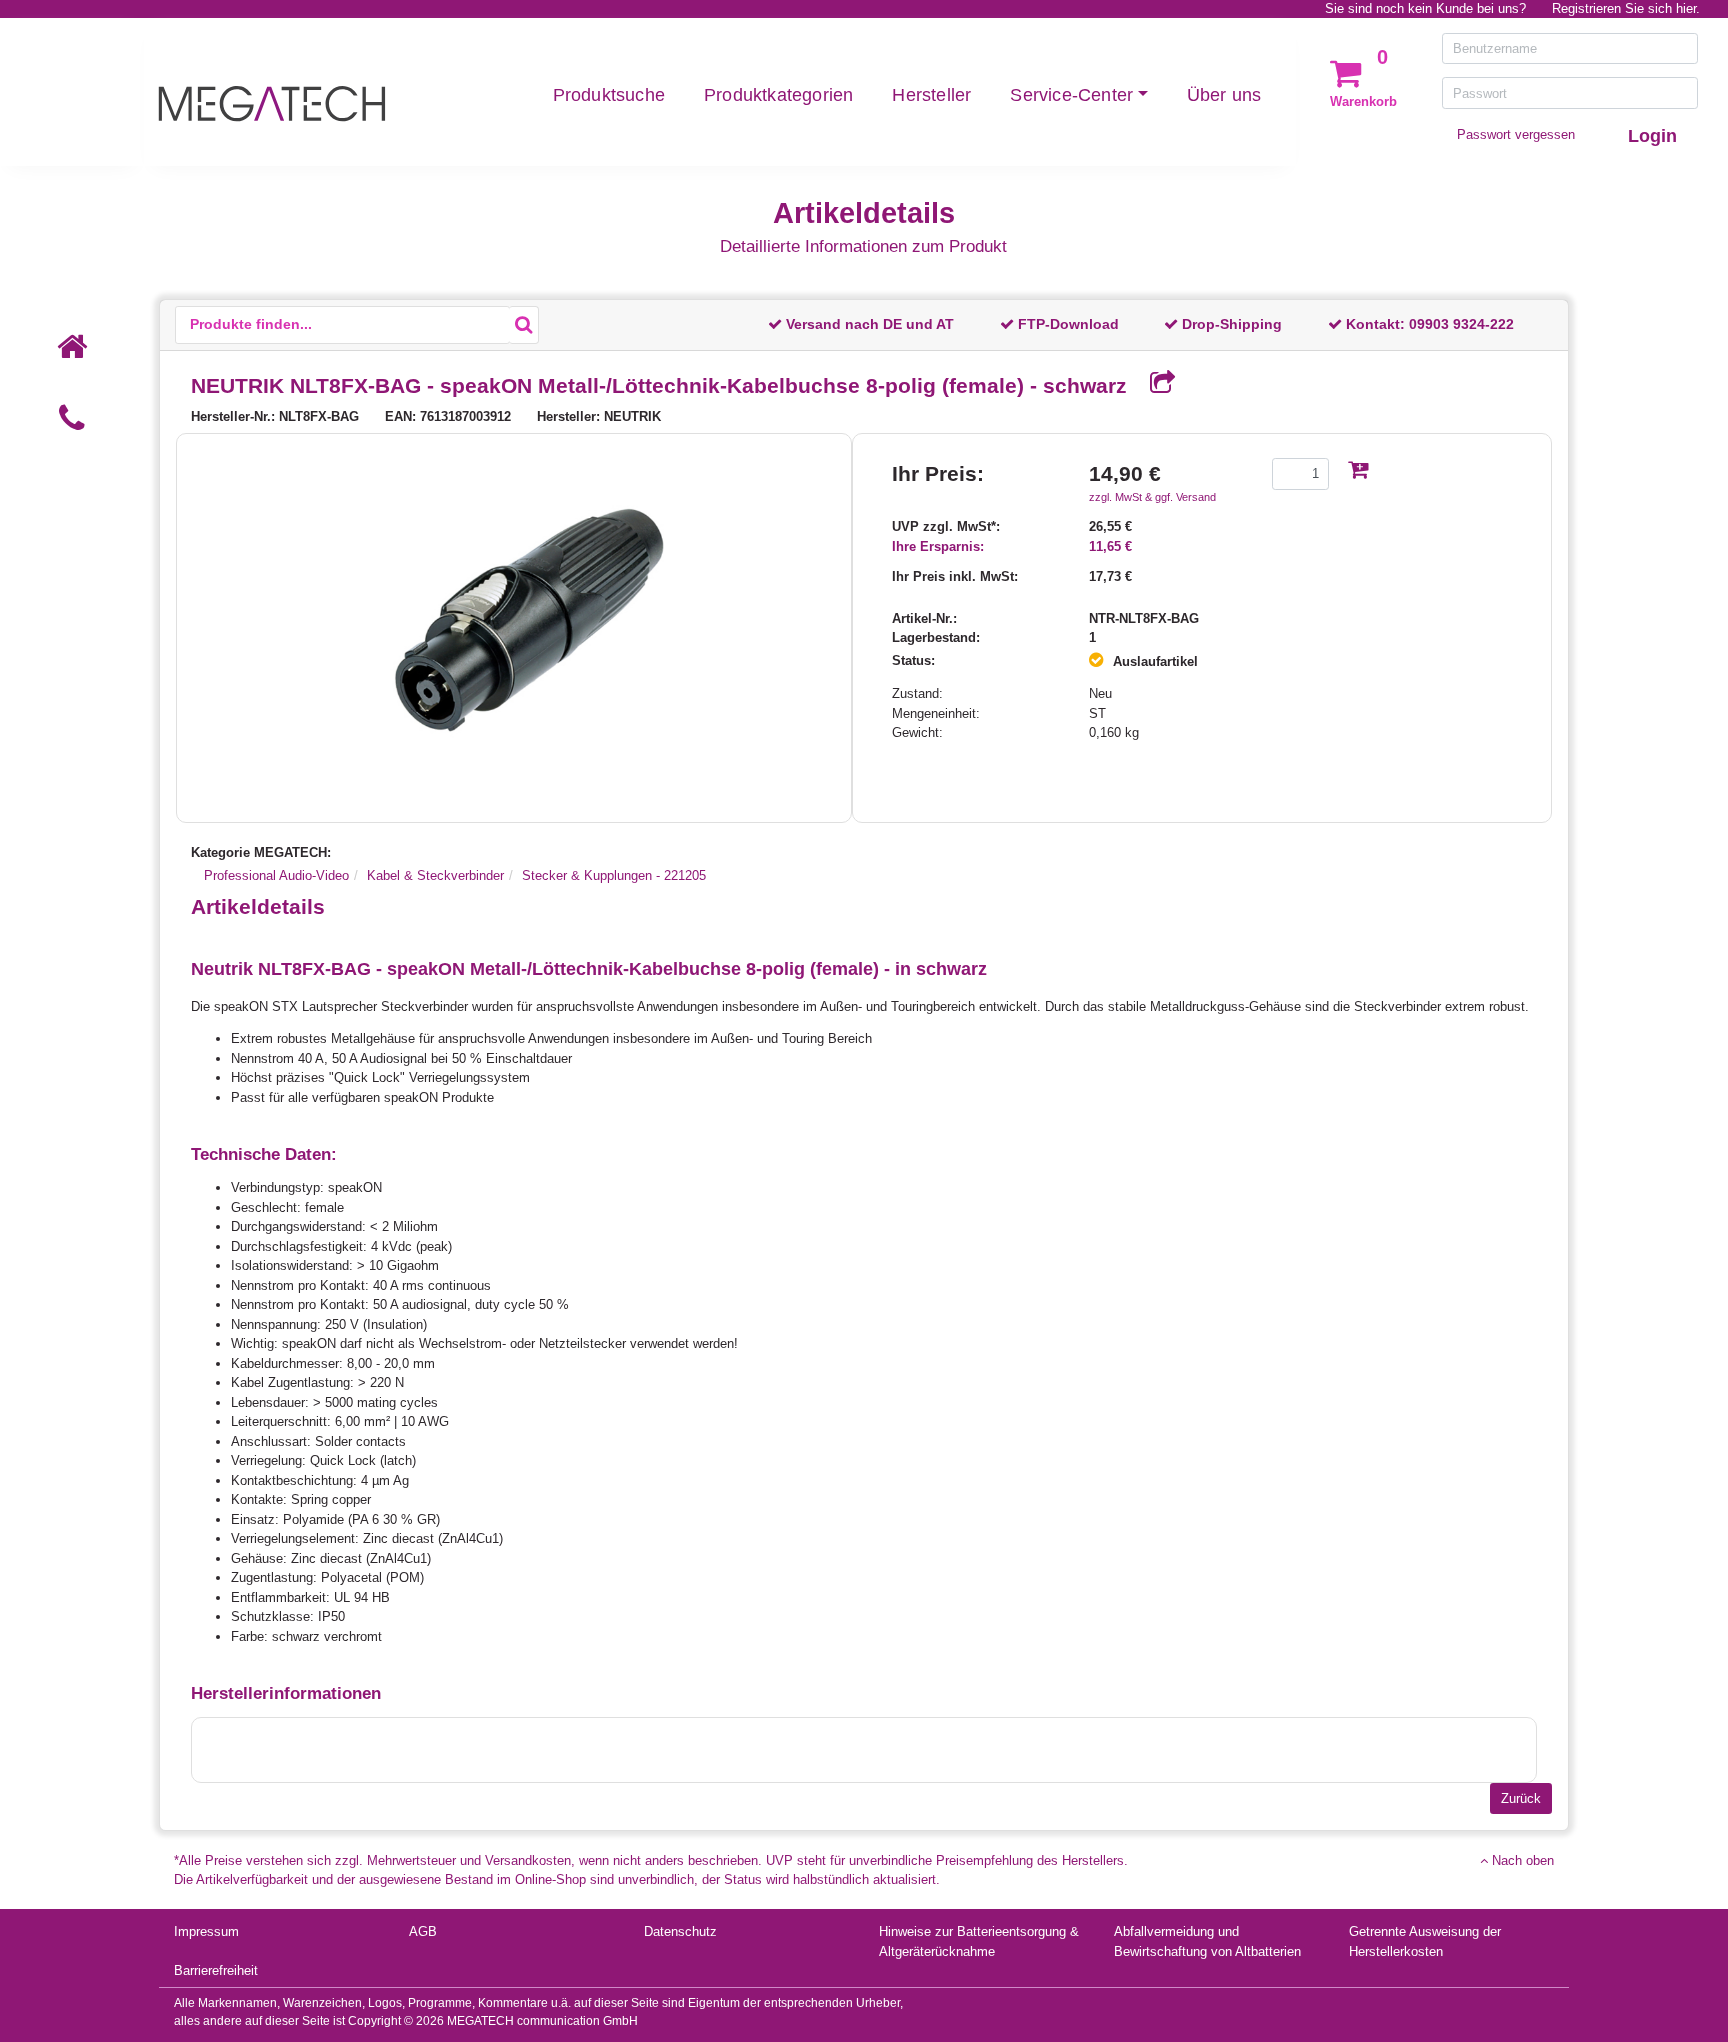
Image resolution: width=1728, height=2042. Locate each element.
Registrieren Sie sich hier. (1626, 8)
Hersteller (931, 95)
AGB (423, 1931)
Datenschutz (680, 1931)
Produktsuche (609, 95)
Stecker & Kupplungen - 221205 (614, 875)
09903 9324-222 (1461, 324)
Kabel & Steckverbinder (435, 875)
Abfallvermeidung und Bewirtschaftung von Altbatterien (1207, 1941)
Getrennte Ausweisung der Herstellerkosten (1425, 1941)
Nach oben (1521, 1860)
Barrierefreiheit (216, 1970)
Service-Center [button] (1071, 95)
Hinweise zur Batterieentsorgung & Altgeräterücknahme (979, 1941)
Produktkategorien (778, 95)
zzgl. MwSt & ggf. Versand (1152, 497)
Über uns (1224, 95)
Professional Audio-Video (276, 875)
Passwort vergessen (1516, 134)
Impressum (206, 1931)
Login (1652, 136)
